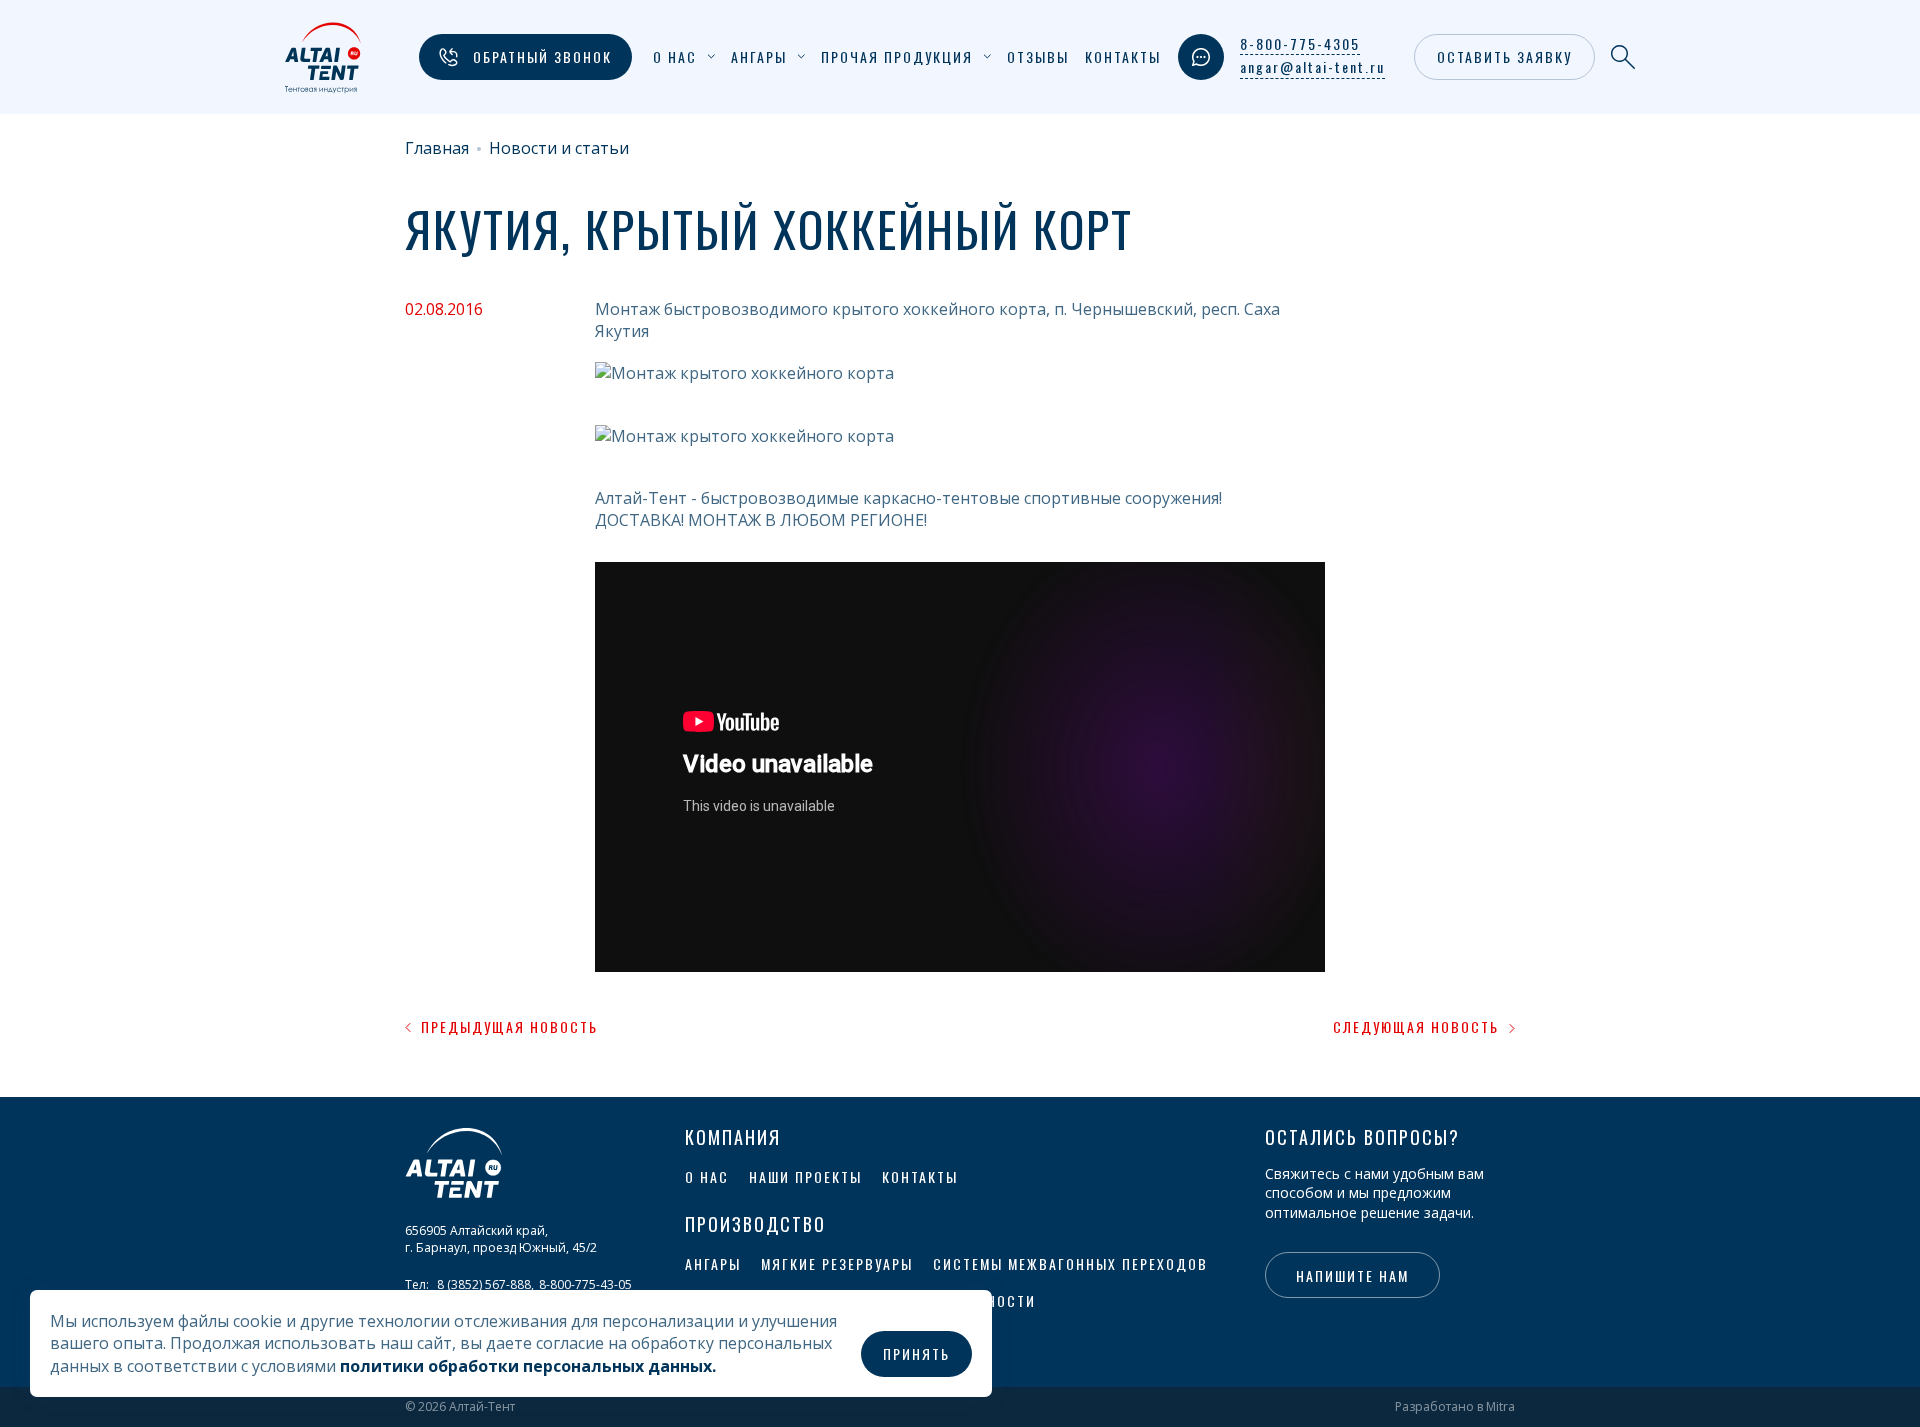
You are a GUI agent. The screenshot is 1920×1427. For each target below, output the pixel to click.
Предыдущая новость (509, 1027)
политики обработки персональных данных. (528, 1366)
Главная (437, 148)
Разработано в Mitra (1455, 1407)
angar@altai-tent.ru (1312, 67)
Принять (916, 1353)
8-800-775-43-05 (585, 1284)
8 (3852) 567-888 (484, 1284)
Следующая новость (1416, 1027)
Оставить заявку (1504, 56)
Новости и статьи (559, 148)
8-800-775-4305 (1300, 44)
